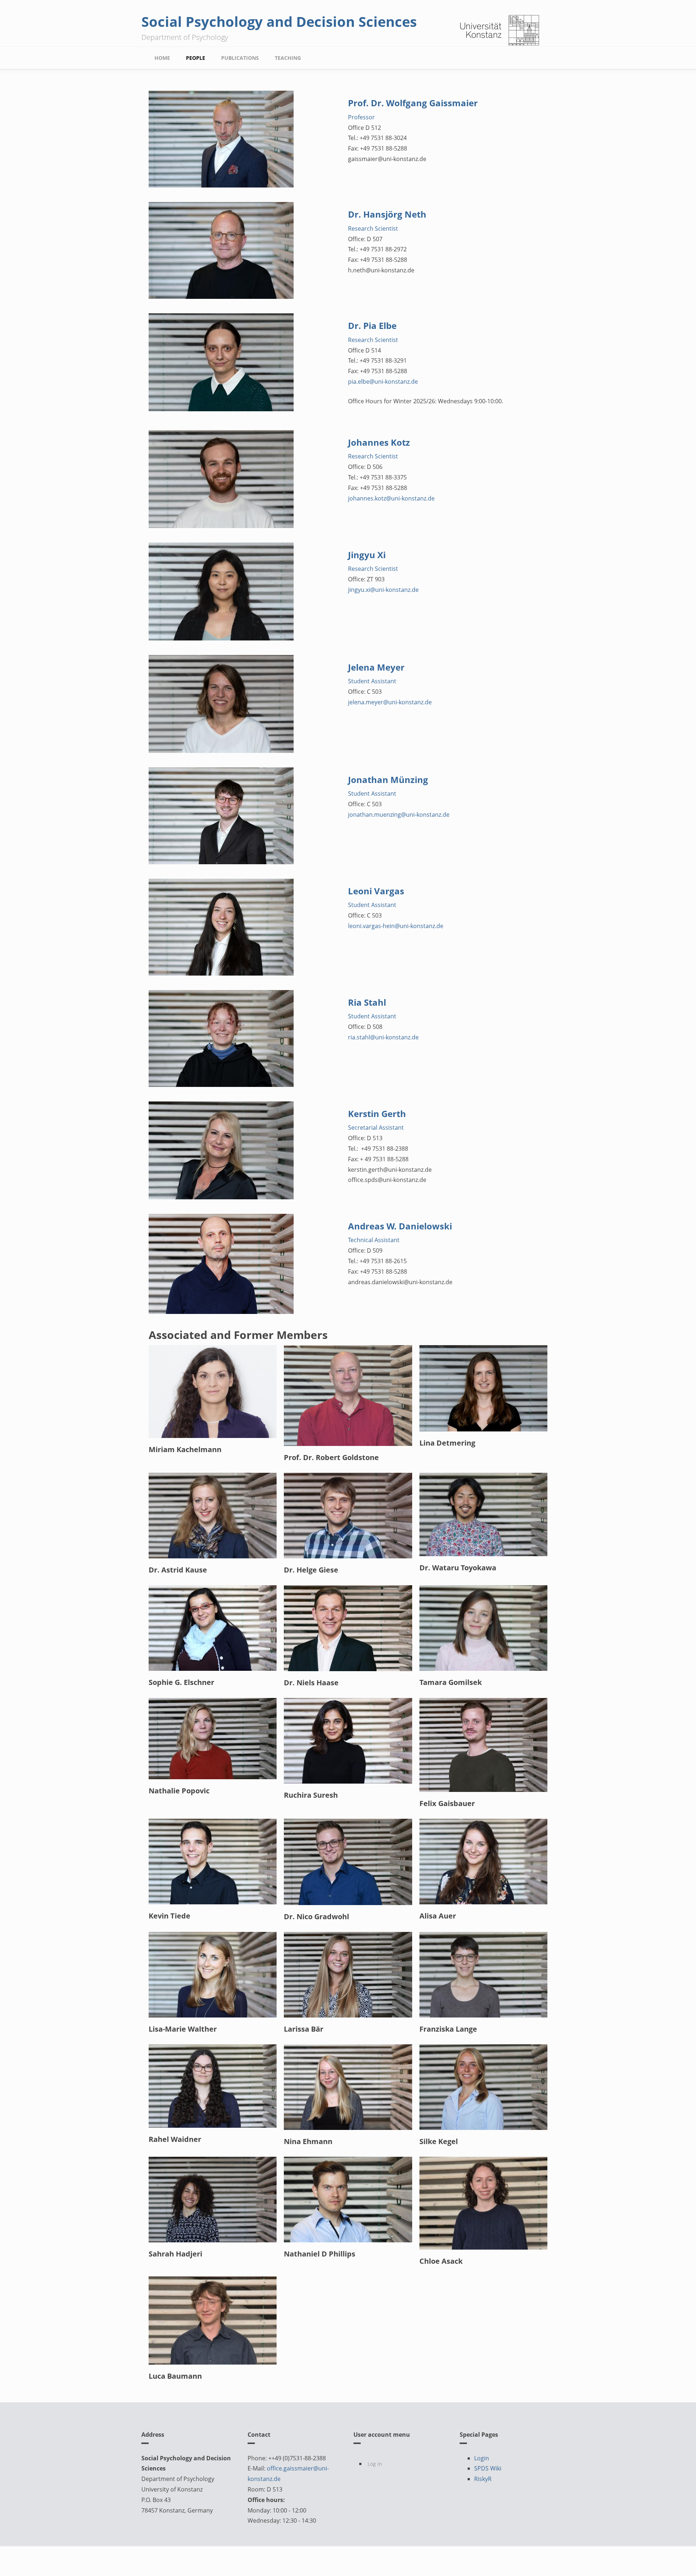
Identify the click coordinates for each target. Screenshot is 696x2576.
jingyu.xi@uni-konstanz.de (383, 590)
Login (482, 2458)
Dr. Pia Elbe (372, 325)
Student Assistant (372, 681)
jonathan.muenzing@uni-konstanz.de (399, 815)
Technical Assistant (374, 1240)
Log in (375, 2464)
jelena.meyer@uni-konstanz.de (390, 702)
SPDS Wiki (488, 2468)
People (196, 58)
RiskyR (483, 2479)
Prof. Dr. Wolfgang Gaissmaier (413, 103)
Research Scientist (373, 228)
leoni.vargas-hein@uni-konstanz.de (396, 926)
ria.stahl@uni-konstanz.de (383, 1037)
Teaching (288, 58)
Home (162, 58)
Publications (240, 58)
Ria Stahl (367, 1002)
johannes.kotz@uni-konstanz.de (391, 498)
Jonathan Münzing (388, 780)
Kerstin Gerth (377, 1114)
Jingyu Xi (367, 555)
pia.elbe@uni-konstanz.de (383, 382)
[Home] (500, 30)
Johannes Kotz (379, 442)
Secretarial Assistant (376, 1128)
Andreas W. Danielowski (400, 1226)
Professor (361, 117)
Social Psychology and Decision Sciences (279, 21)
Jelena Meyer (376, 667)
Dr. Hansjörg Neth (387, 214)
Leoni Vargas (376, 891)
